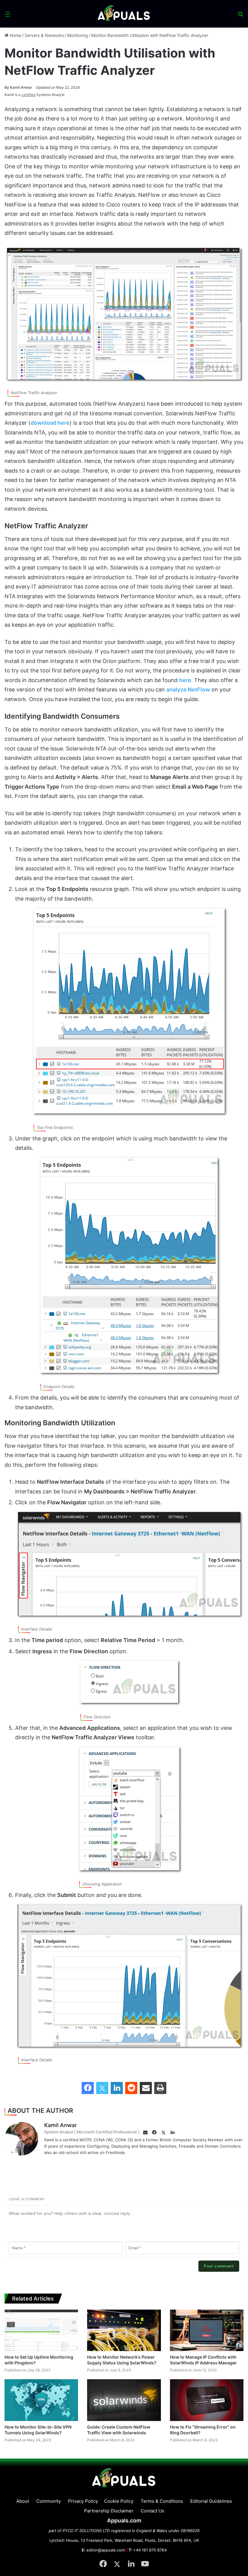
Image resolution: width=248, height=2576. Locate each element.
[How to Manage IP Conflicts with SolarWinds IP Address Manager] (207, 2330)
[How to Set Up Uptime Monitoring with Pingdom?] (41, 2330)
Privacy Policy (83, 2501)
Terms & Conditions (162, 2501)
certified (28, 95)
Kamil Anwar (18, 87)
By (7, 87)
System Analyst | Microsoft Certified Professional (90, 2132)
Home (15, 35)
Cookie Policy (119, 2501)
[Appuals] (124, 14)
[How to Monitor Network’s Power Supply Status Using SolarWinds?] (124, 2330)
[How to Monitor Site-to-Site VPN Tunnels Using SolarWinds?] (41, 2400)
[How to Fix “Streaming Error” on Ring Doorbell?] (207, 2400)
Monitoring (78, 35)
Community (49, 2501)
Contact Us (152, 2511)
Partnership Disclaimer (109, 2511)
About (23, 2501)
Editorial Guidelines (211, 2501)
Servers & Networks (44, 35)
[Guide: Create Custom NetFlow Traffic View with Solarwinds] (124, 2400)
